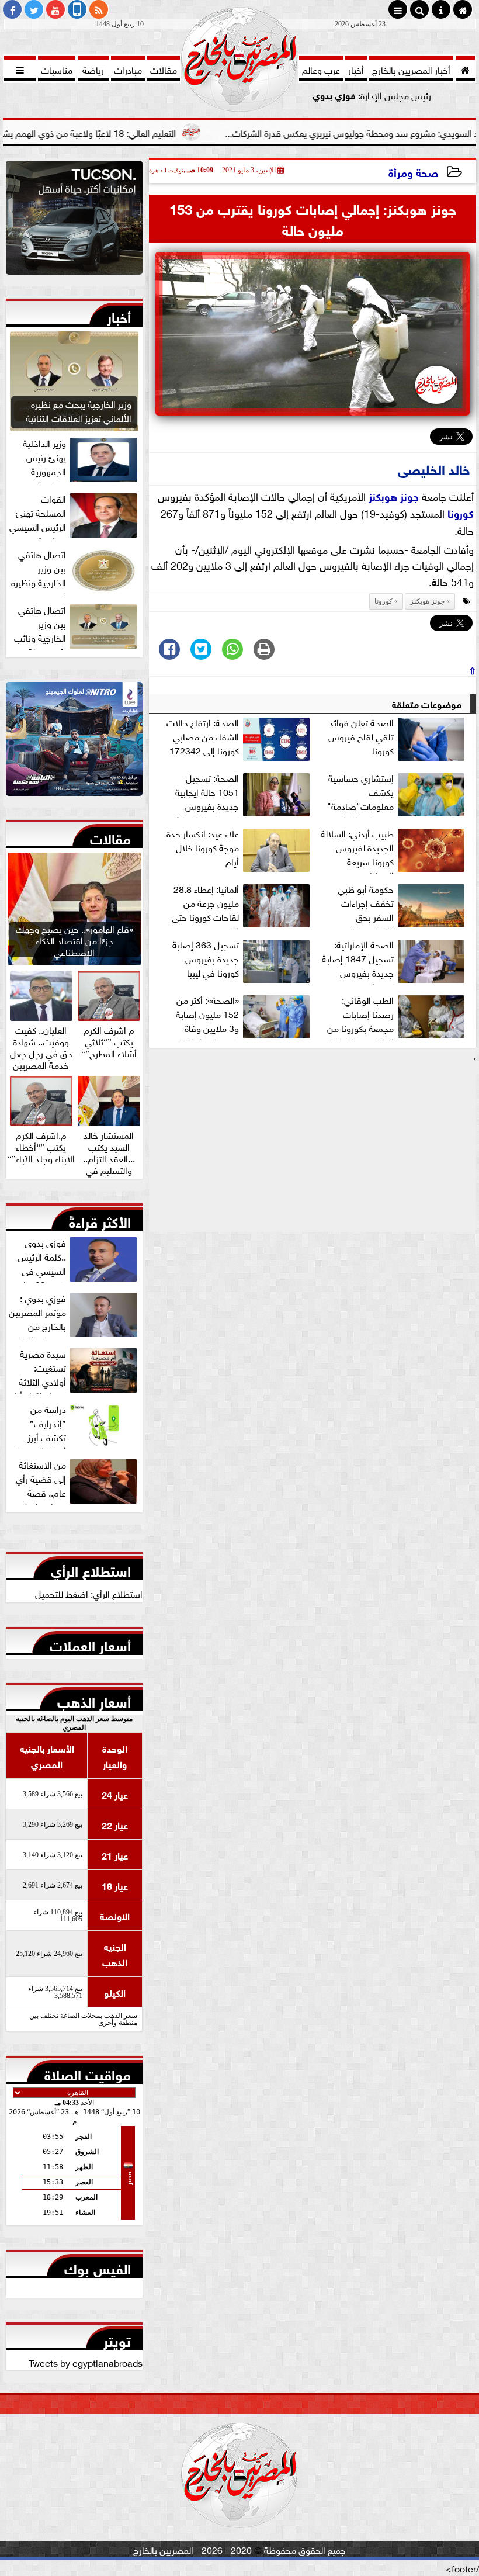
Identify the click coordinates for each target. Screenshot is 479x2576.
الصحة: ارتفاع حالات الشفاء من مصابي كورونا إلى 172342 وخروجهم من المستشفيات (239, 739)
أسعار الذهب (94, 1699)
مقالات (110, 836)
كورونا (461, 513)
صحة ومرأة (413, 172)
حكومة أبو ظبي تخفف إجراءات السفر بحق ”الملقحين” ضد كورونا (402, 905)
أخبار (119, 315)
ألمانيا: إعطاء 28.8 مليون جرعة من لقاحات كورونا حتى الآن (205, 905)
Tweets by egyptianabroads (86, 2362)
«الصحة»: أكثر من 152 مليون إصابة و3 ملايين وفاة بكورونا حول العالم (206, 1016)
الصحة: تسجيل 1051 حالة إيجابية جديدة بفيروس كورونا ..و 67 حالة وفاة (244, 794)
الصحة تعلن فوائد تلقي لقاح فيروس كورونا (361, 736)
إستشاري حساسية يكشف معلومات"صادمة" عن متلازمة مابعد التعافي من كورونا (397, 794)
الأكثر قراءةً (100, 1220)
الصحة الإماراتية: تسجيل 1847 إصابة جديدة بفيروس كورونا (358, 961)
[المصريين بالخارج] (74, 221)
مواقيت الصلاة (88, 2072)
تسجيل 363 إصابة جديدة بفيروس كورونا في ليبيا (206, 958)
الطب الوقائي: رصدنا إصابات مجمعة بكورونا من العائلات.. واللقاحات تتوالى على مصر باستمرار (395, 1016)
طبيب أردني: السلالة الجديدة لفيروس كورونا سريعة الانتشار (357, 850)
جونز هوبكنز (394, 496)
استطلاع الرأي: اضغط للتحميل (89, 1593)
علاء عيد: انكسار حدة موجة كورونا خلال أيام (203, 847)
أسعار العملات (90, 1643)
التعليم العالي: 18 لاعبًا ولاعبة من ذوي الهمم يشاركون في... (134, 132)
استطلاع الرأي (91, 1569)
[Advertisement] (313, 1149)
